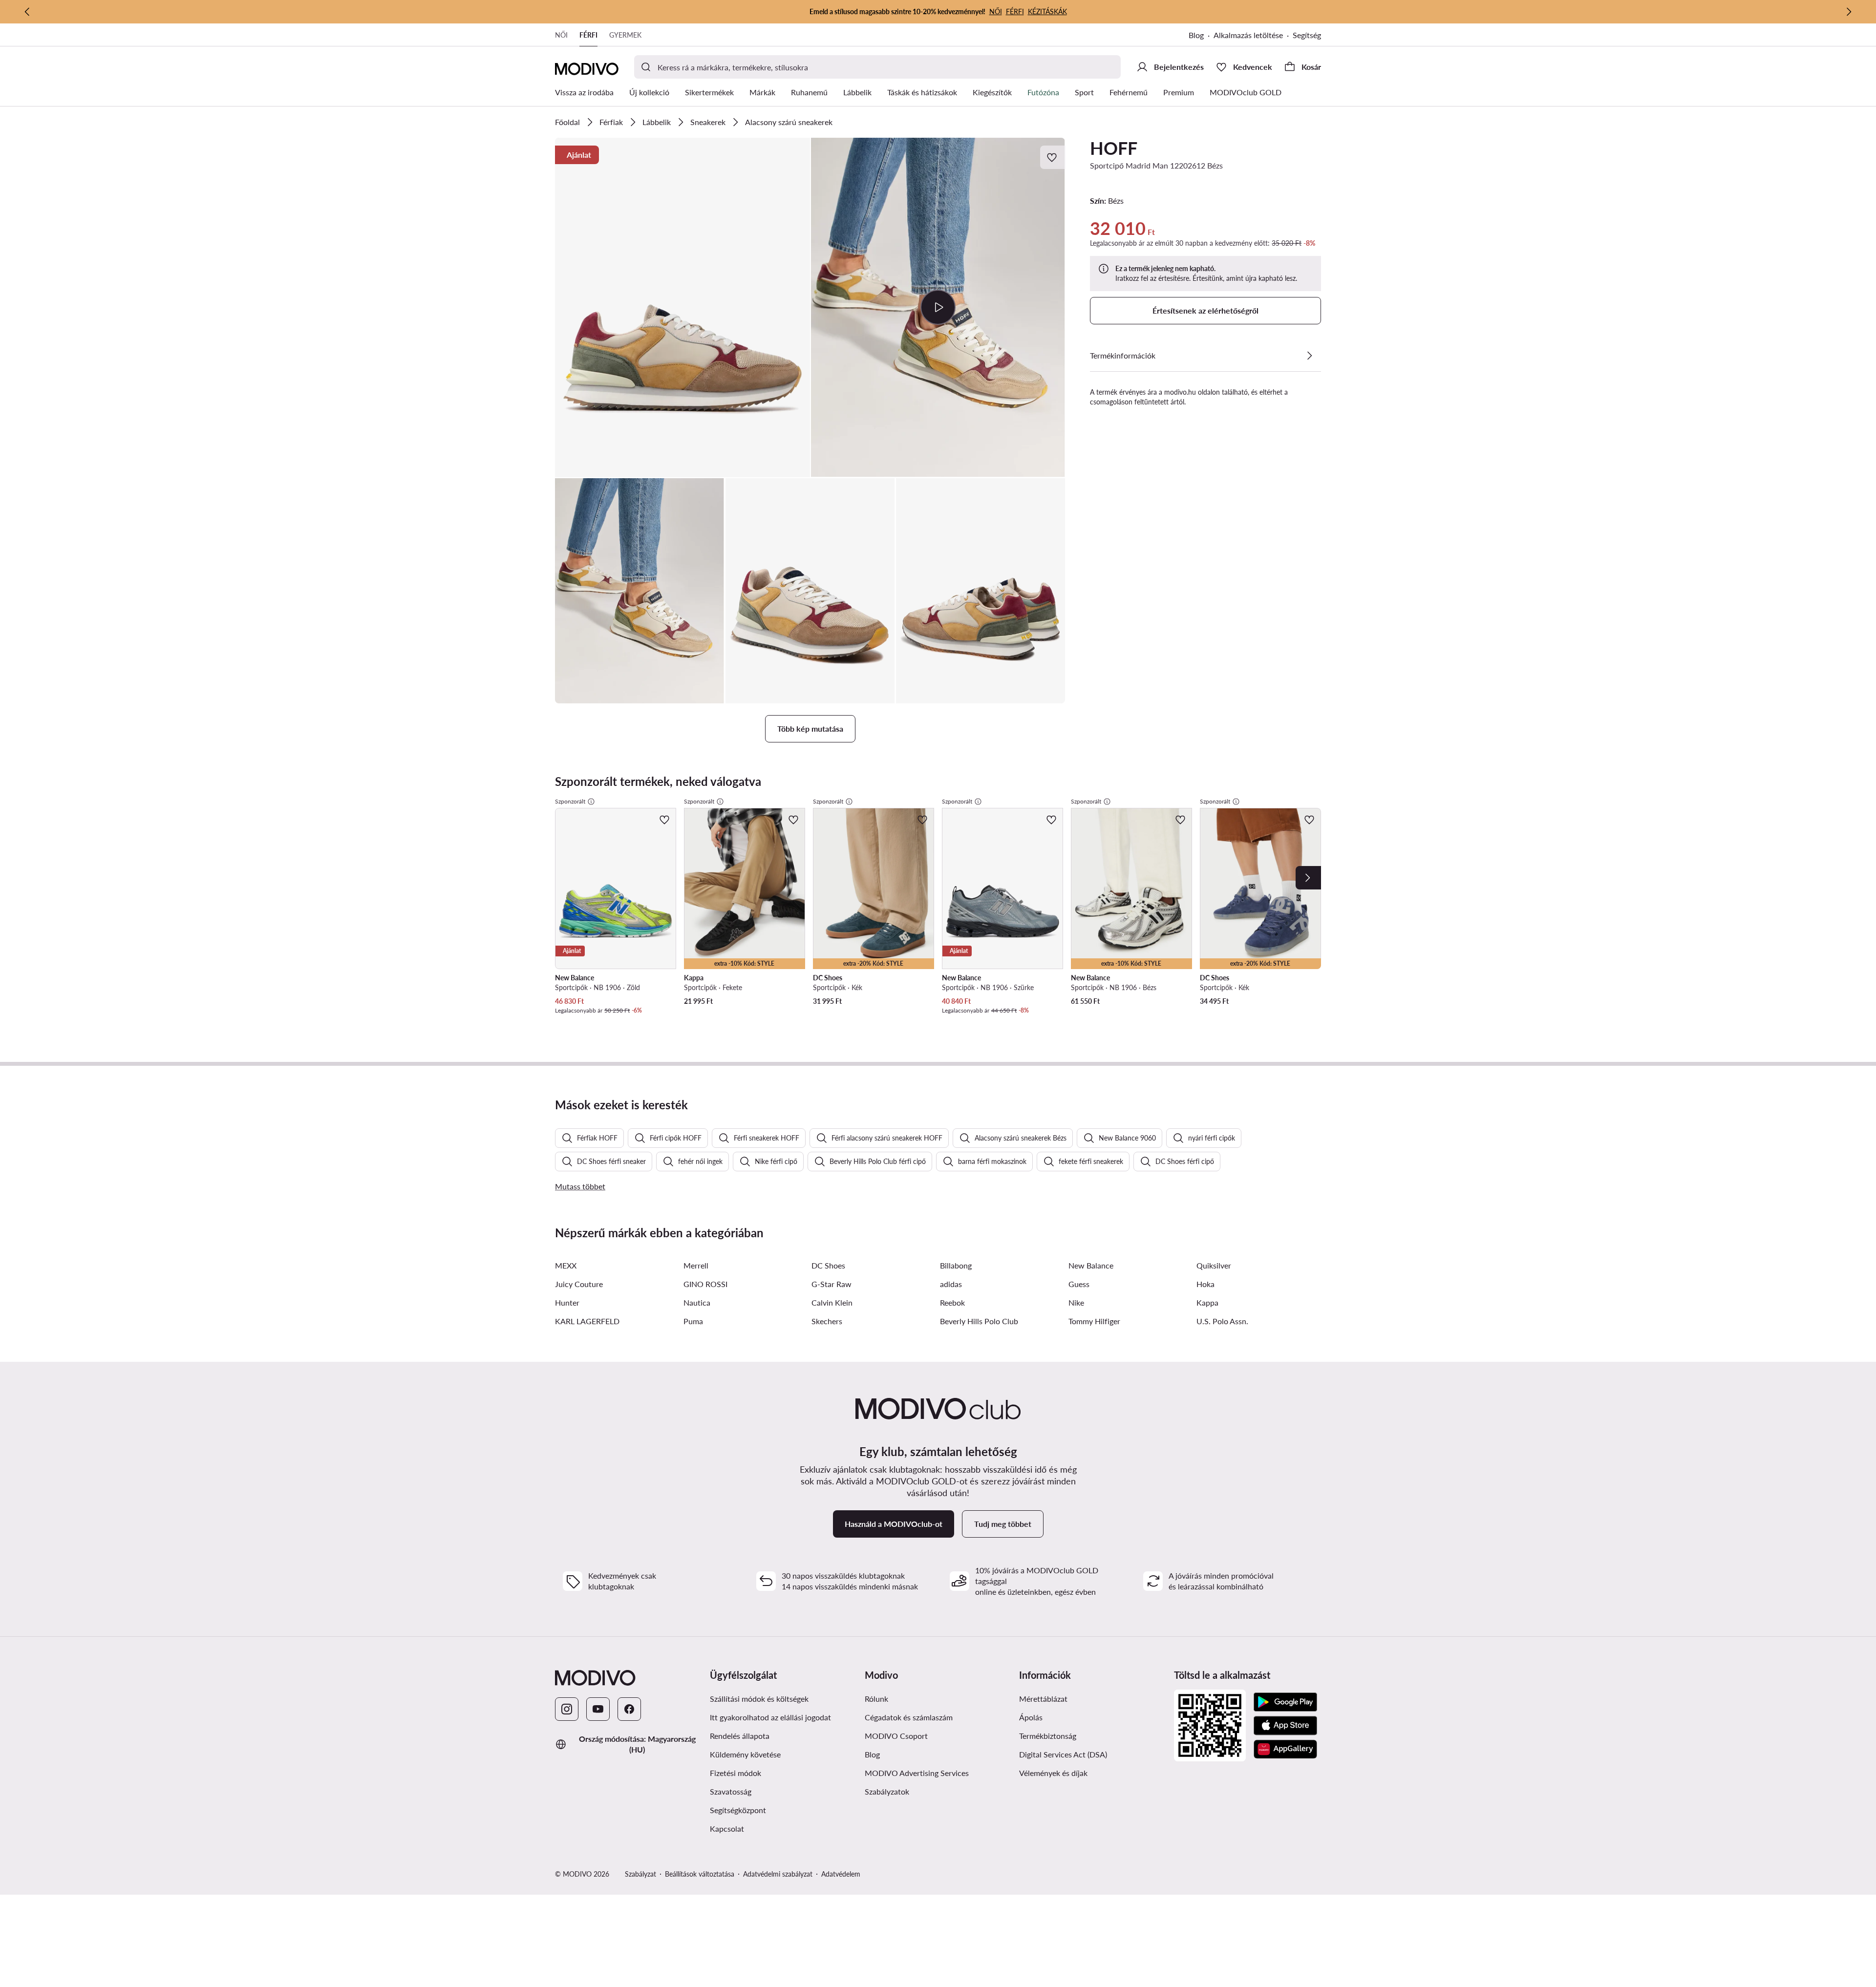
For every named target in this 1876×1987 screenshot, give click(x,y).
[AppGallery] (1285, 1749)
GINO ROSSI (705, 1284)
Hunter (567, 1302)
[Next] (1308, 878)
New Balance (1091, 1265)
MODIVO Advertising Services (917, 1773)
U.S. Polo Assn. (1222, 1321)
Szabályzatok (887, 1791)
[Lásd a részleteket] (1309, 356)
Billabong (956, 1265)
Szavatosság (731, 1791)
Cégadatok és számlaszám (909, 1717)
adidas (951, 1284)
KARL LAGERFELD (587, 1321)
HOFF (1114, 148)
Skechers (827, 1321)
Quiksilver (1214, 1265)
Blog (1196, 35)
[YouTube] (598, 1709)
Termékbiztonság (1048, 1736)
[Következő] (1849, 12)
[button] (682, 307)
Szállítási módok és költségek (759, 1699)
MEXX (566, 1265)
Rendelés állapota (740, 1736)
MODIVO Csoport (896, 1736)
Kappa (1207, 1302)
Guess (1079, 1284)
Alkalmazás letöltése (1248, 35)
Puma (693, 1321)
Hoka (1205, 1284)
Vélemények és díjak (1053, 1773)
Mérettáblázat (1043, 1699)
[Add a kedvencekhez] (1053, 157)
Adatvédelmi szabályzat (778, 1874)
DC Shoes (828, 1265)
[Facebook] (629, 1709)
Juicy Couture (579, 1284)
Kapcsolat (727, 1828)
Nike (1076, 1302)
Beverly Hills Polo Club (979, 1321)
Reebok (952, 1302)
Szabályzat (640, 1874)
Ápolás (1031, 1717)
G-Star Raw (831, 1284)
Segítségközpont (738, 1810)
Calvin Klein (832, 1302)
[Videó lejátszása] (938, 307)
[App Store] (1285, 1726)
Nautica (697, 1302)
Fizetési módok (735, 1773)
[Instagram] (567, 1709)
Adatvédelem (841, 1874)
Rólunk (876, 1699)
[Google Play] (1285, 1702)
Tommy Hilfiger (1094, 1321)
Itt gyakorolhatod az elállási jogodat (770, 1717)
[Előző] (27, 12)
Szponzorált (570, 801)
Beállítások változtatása (700, 1874)
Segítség (1307, 35)
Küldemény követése (745, 1754)
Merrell (696, 1265)
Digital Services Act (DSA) (1063, 1754)
